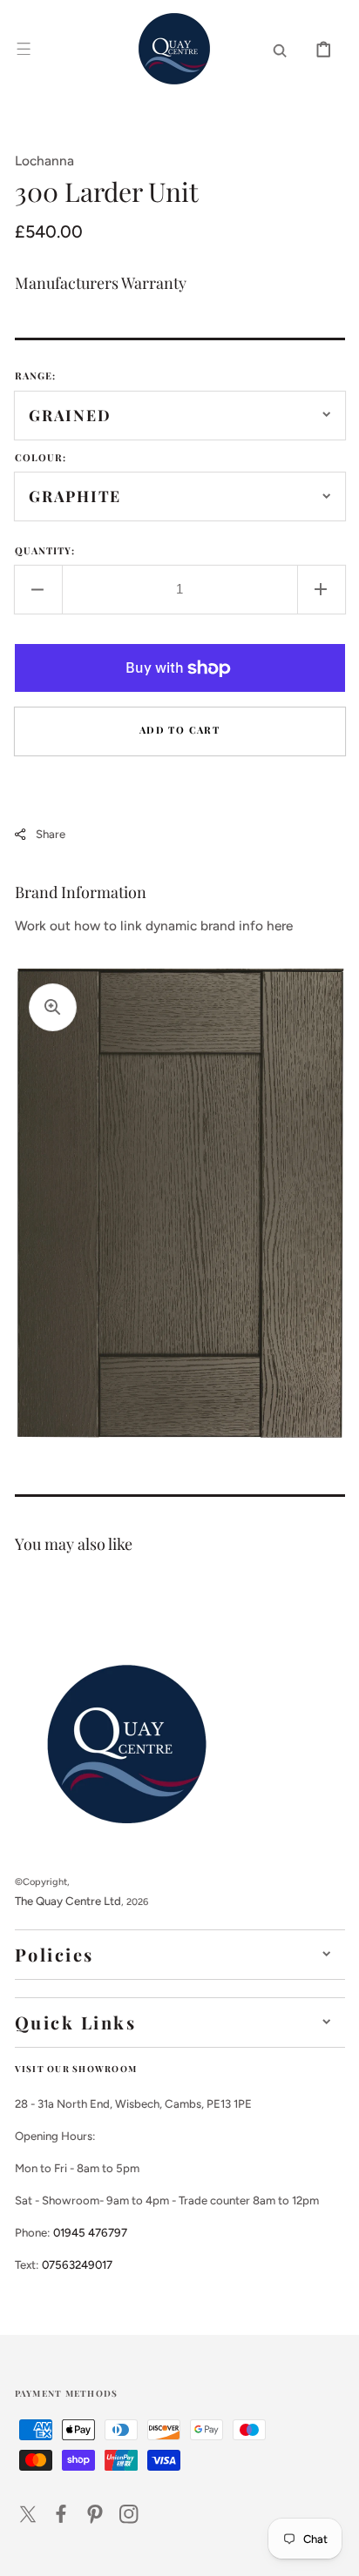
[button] (24, 49)
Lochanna (44, 161)
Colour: (41, 457)
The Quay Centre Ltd (68, 1901)
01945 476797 (90, 2232)
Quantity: (45, 550)
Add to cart (179, 730)
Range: (36, 376)
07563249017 (77, 2264)
